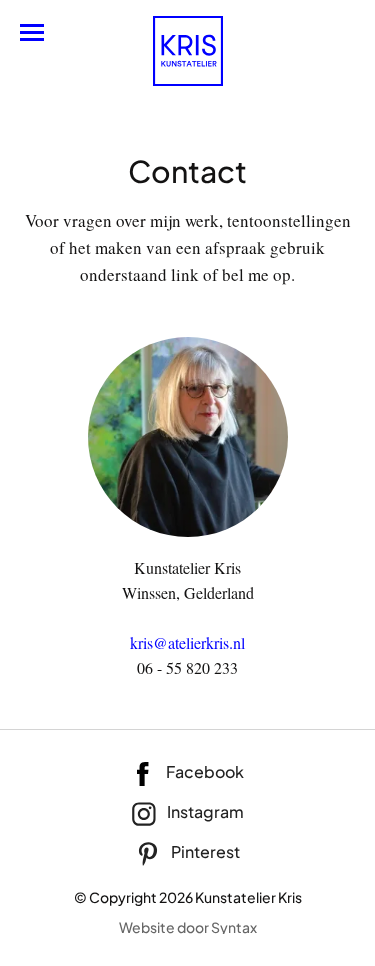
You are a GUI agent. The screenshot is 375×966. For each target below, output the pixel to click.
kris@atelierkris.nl (187, 642)
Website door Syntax (188, 927)
